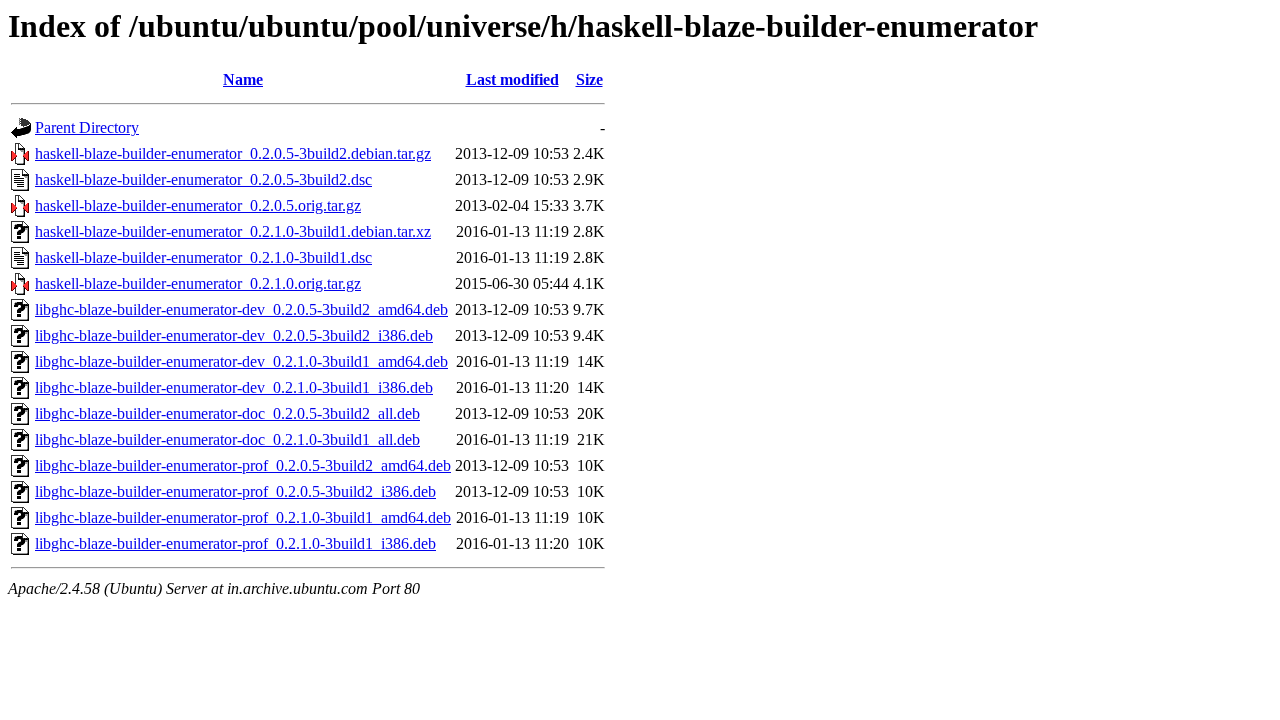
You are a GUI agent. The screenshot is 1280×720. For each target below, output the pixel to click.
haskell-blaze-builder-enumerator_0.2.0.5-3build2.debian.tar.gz (233, 153)
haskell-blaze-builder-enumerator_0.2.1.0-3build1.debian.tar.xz (233, 231)
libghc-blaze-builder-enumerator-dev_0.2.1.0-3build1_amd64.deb (241, 361)
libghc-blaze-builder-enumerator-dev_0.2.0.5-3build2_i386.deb (234, 335)
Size (589, 79)
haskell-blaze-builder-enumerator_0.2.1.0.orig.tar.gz (198, 283)
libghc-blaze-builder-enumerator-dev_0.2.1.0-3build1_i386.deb (234, 387)
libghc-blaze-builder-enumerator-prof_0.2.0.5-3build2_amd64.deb (243, 465)
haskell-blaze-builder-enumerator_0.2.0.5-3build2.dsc (203, 179)
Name (243, 79)
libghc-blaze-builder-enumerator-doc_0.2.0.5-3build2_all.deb (227, 413)
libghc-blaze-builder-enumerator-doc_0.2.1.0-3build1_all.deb (227, 439)
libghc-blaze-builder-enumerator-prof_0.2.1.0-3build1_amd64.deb (243, 517)
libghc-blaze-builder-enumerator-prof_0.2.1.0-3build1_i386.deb (235, 543)
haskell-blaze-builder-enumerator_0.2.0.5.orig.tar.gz (198, 205)
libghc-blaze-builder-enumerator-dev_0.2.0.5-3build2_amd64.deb (241, 309)
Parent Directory (87, 127)
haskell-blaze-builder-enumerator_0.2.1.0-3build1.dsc (203, 257)
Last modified (512, 79)
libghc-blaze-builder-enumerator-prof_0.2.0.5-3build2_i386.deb (235, 491)
